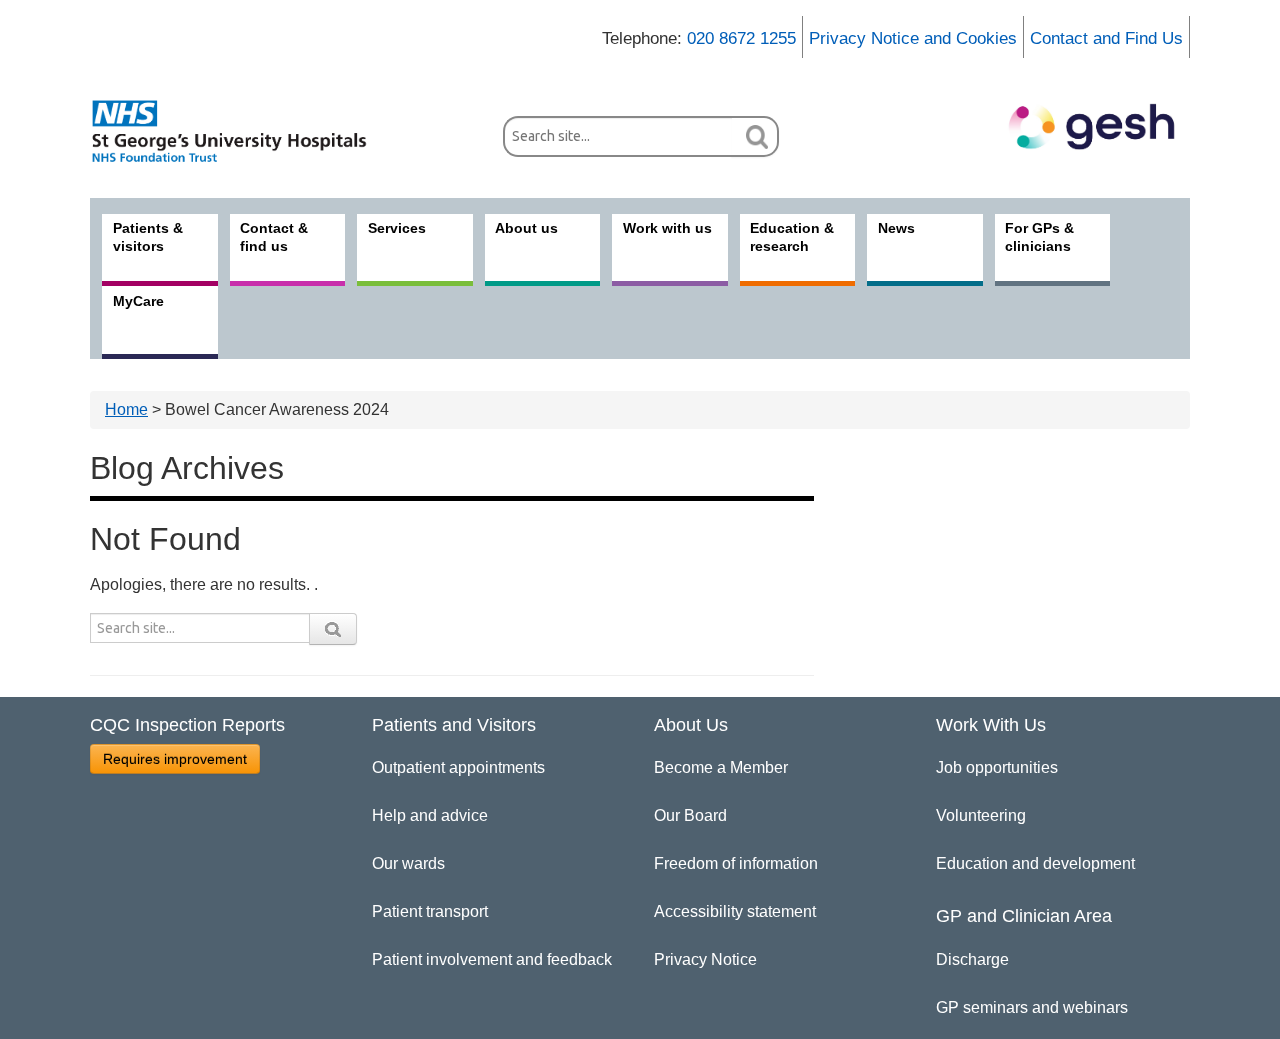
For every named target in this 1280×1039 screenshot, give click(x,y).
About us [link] (526, 228)
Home (126, 409)
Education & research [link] (792, 237)
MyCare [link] (138, 301)
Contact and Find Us (1106, 38)
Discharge (972, 959)
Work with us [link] (667, 228)
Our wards (408, 863)
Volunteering (981, 815)
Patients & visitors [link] (148, 237)
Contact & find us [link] (274, 237)
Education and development (1035, 863)
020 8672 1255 (741, 38)
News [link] (896, 228)
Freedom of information (736, 863)
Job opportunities (997, 767)
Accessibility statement (735, 911)
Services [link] (397, 228)
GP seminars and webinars (1032, 1007)
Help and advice (430, 815)
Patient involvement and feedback (492, 959)
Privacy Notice (705, 959)
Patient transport (430, 911)
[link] (240, 131)
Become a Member (721, 767)
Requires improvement (175, 759)
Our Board (690, 815)
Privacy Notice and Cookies (913, 38)
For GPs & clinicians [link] (1039, 237)
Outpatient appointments (458, 767)
